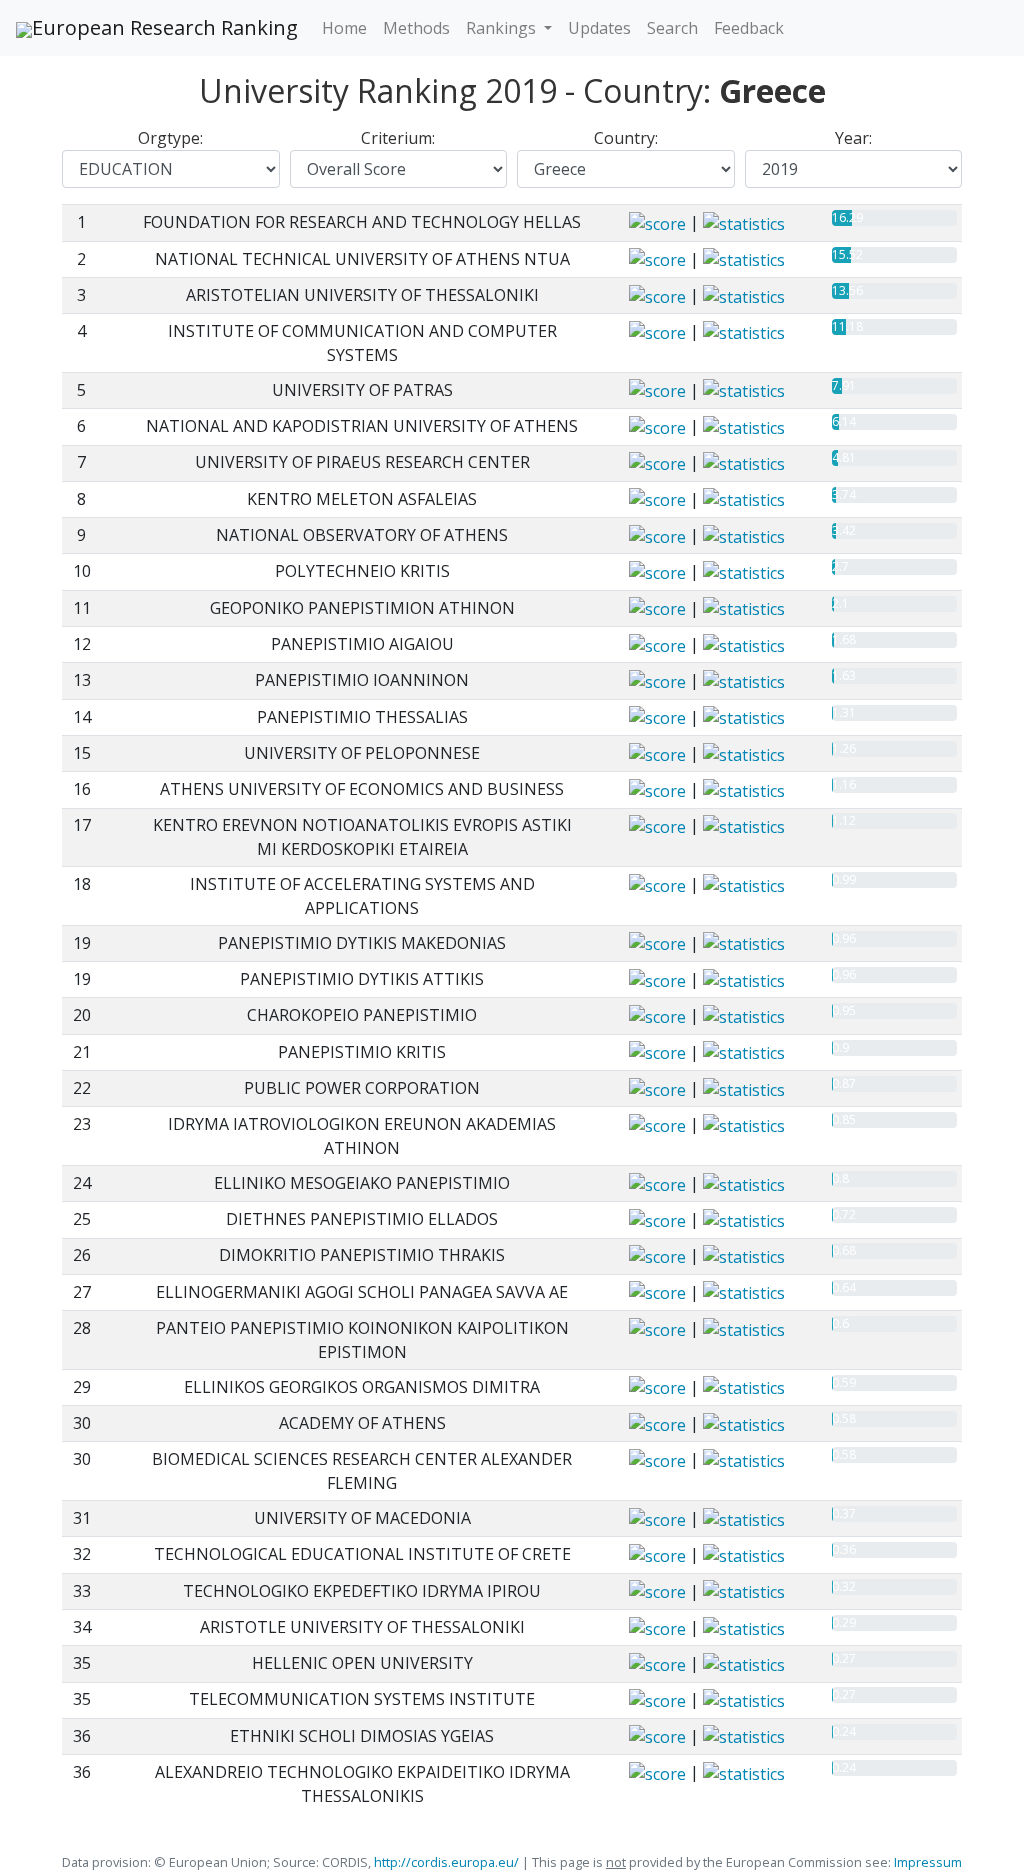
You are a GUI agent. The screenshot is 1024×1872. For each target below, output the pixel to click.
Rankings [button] (503, 28)
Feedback (749, 28)
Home (344, 28)
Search (672, 28)
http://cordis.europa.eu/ (446, 1862)
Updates (599, 28)
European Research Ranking (165, 27)
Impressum (926, 1862)
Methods (416, 28)
